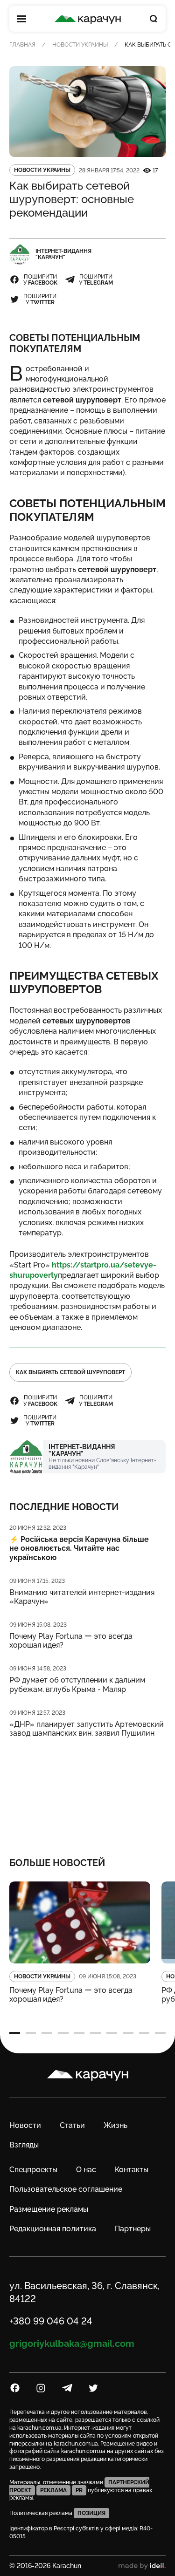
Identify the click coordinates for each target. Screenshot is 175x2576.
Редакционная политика (53, 2229)
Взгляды (24, 2145)
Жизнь (115, 2125)
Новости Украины (80, 45)
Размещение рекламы (49, 2209)
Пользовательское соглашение (66, 2189)
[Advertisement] (87, 1791)
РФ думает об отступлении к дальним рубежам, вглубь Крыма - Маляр (77, 1684)
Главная (22, 45)
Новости (25, 2125)
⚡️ (79, 1548)
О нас (86, 2170)
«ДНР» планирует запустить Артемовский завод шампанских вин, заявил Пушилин (87, 1729)
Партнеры (133, 2229)
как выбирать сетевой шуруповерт (70, 1372)
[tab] (15, 2033)
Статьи (72, 2125)
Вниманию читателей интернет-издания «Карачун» (82, 1597)
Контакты (132, 2170)
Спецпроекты (33, 2170)
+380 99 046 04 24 (51, 2321)
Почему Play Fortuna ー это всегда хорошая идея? (71, 1641)
